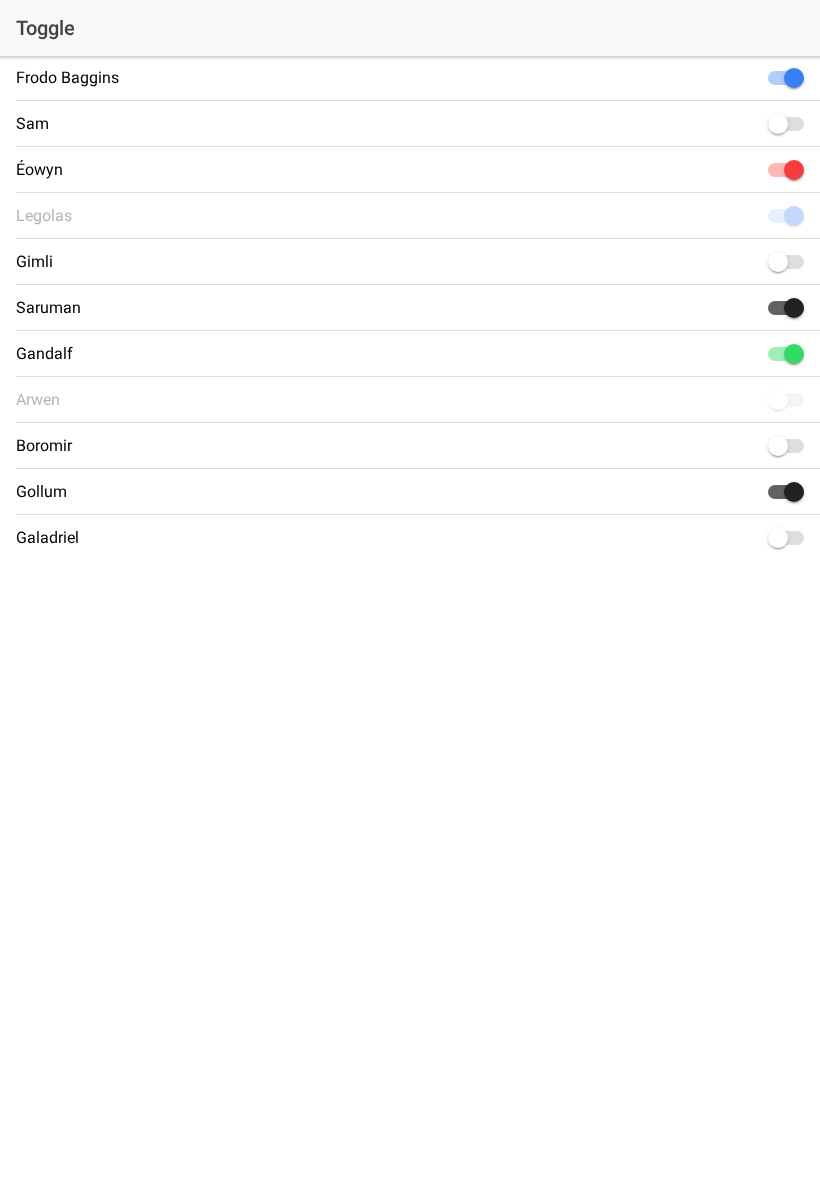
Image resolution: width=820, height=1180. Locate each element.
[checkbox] (782, 78)
